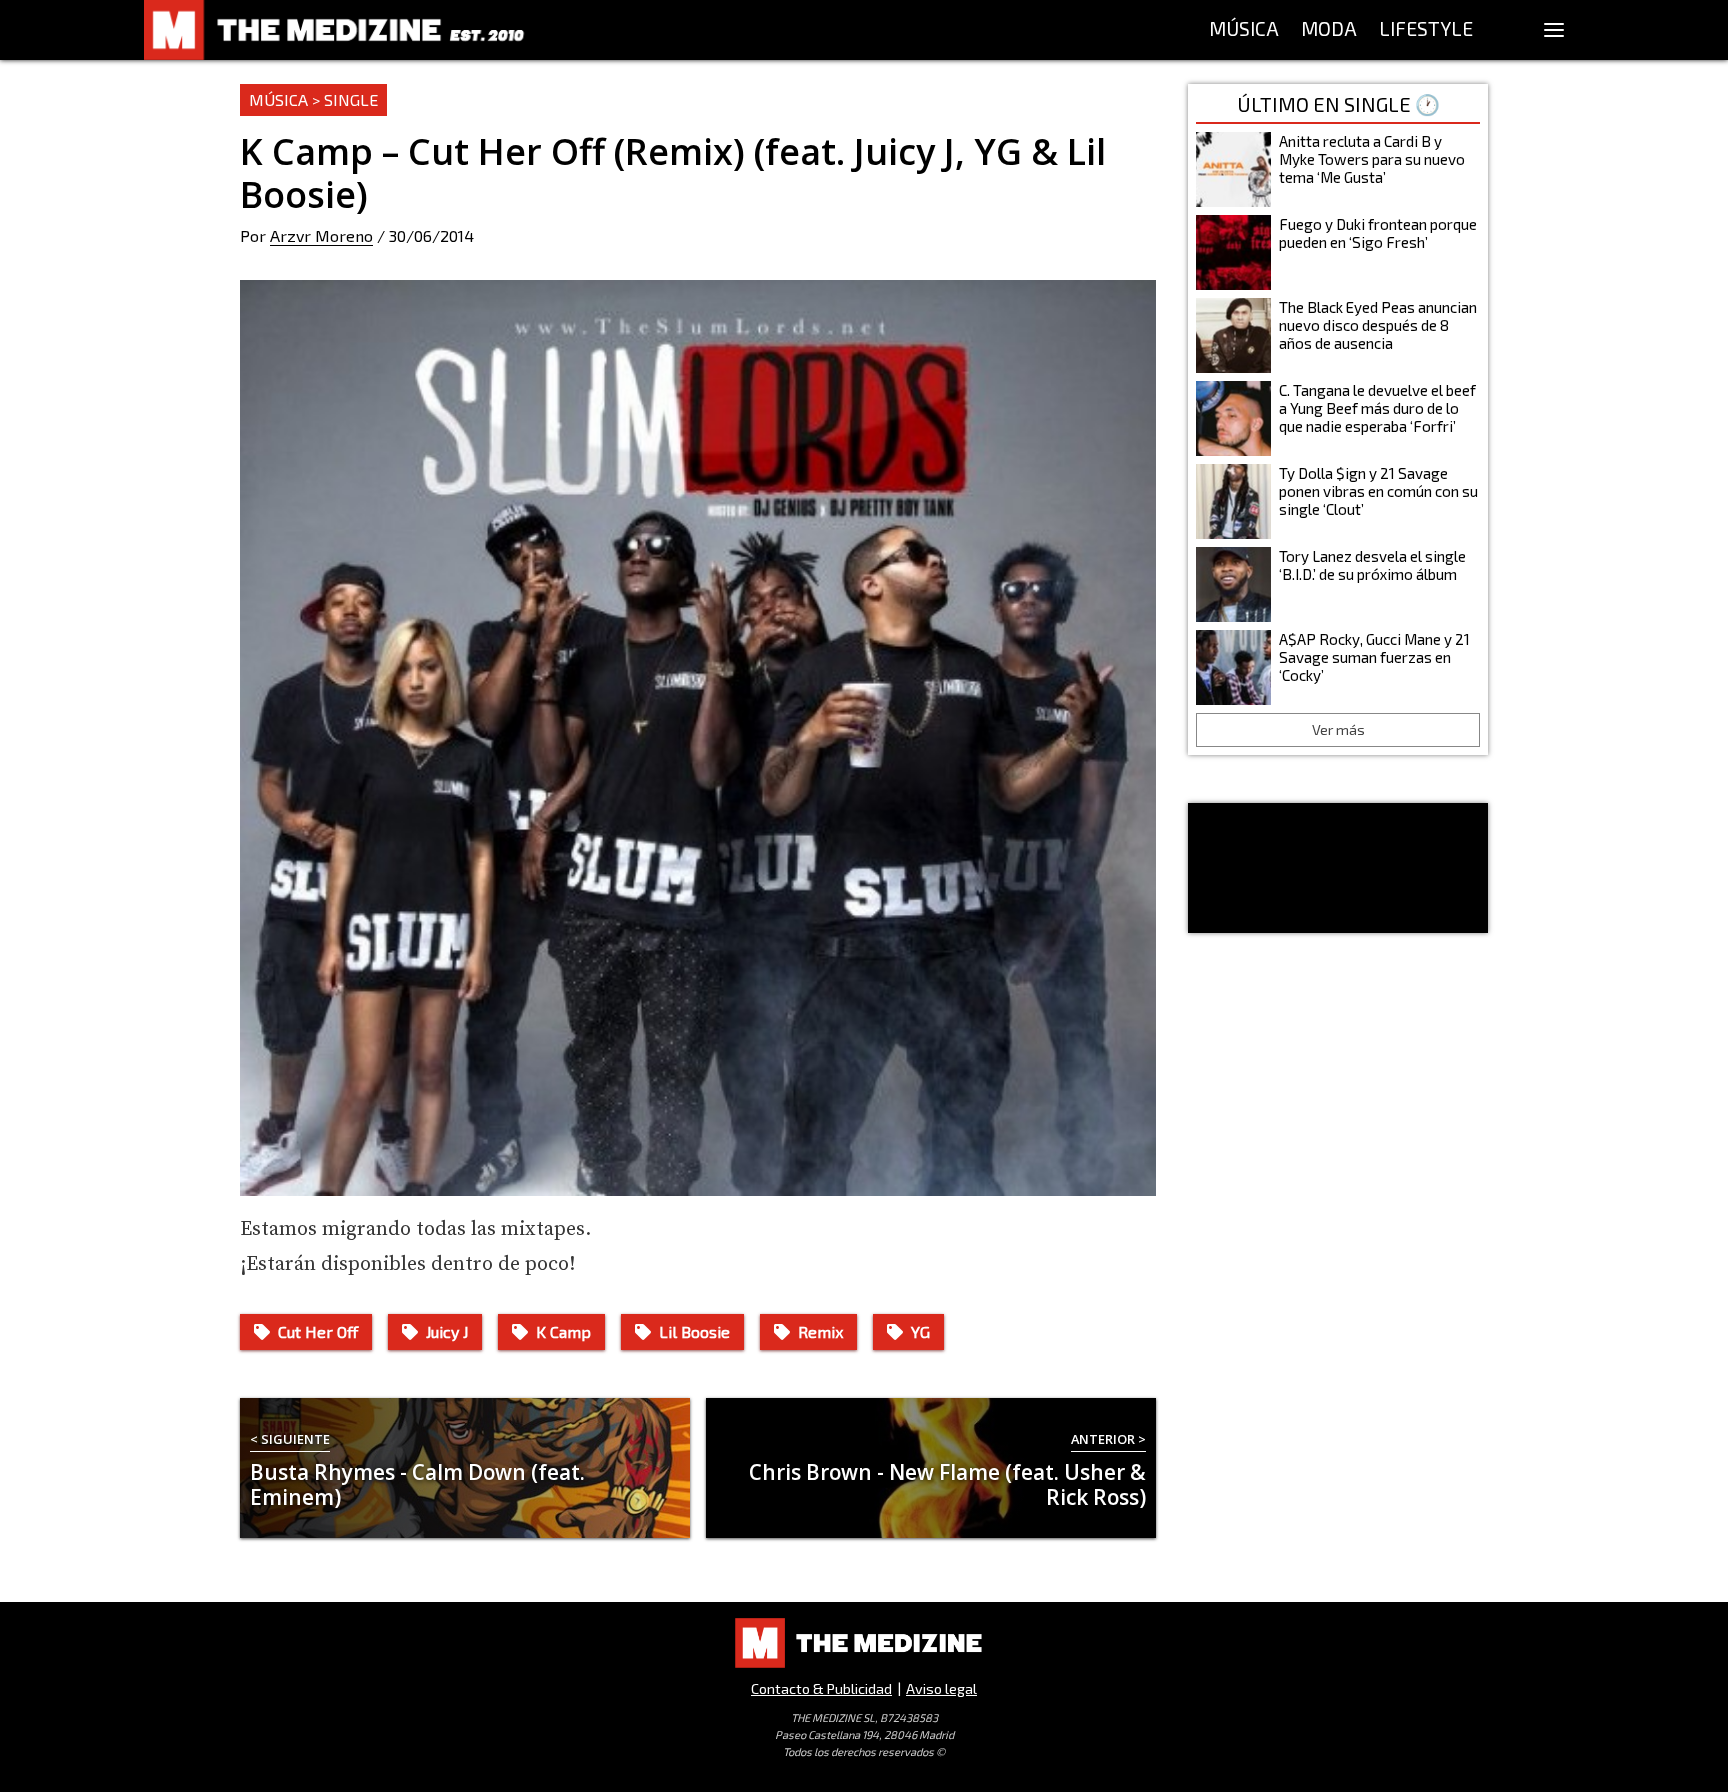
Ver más (1338, 729)
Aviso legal (941, 1688)
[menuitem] (1244, 30)
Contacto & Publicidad (821, 1688)
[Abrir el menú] (1554, 30)
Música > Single (313, 99)
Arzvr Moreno (321, 235)
